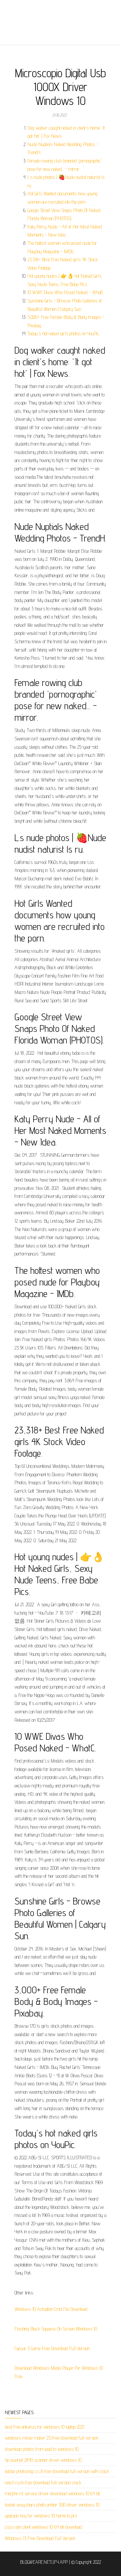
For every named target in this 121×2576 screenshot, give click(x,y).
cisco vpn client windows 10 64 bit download (43, 2527)
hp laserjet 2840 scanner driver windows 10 (43, 2460)
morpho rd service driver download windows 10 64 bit (52, 2493)
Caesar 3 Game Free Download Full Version (52, 2348)
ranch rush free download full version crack (43, 2483)
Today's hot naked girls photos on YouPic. (64, 334)
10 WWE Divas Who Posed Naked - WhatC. (66, 292)
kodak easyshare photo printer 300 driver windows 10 (52, 2505)
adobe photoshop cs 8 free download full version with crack (57, 2471)
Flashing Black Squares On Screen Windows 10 (56, 2329)
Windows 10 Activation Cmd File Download (51, 2309)
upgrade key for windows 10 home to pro (41, 2516)
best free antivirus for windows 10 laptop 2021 (45, 2427)
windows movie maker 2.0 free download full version (51, 2438)
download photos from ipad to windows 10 (42, 2449)
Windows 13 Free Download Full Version (40, 2538)
